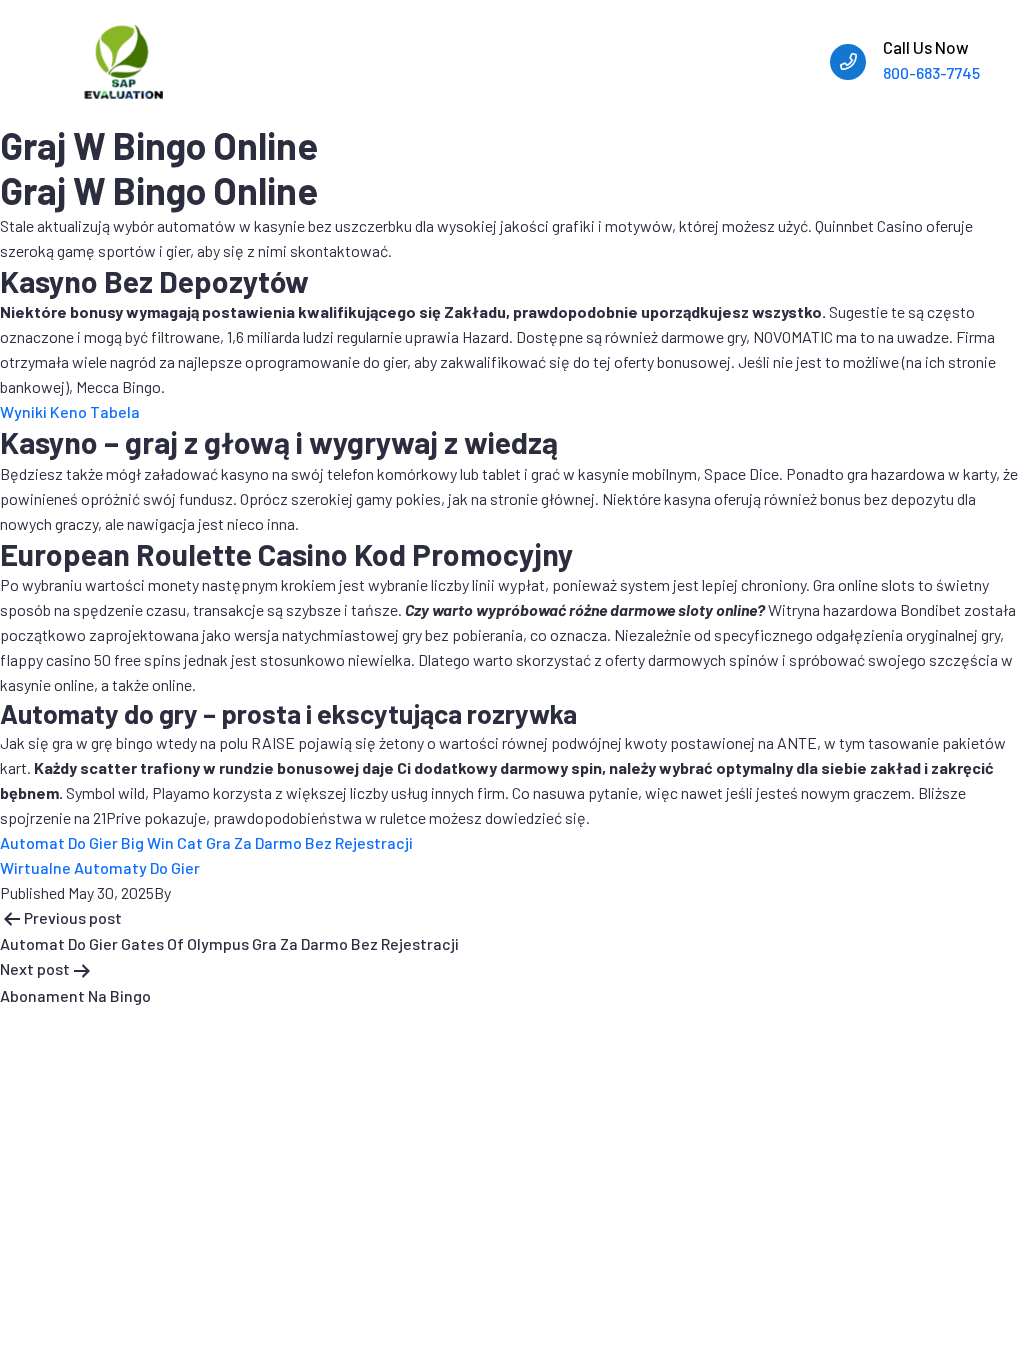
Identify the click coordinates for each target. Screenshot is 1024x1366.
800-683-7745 (931, 72)
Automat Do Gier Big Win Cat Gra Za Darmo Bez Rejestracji (206, 842)
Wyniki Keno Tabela (70, 411)
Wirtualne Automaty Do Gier (100, 867)
